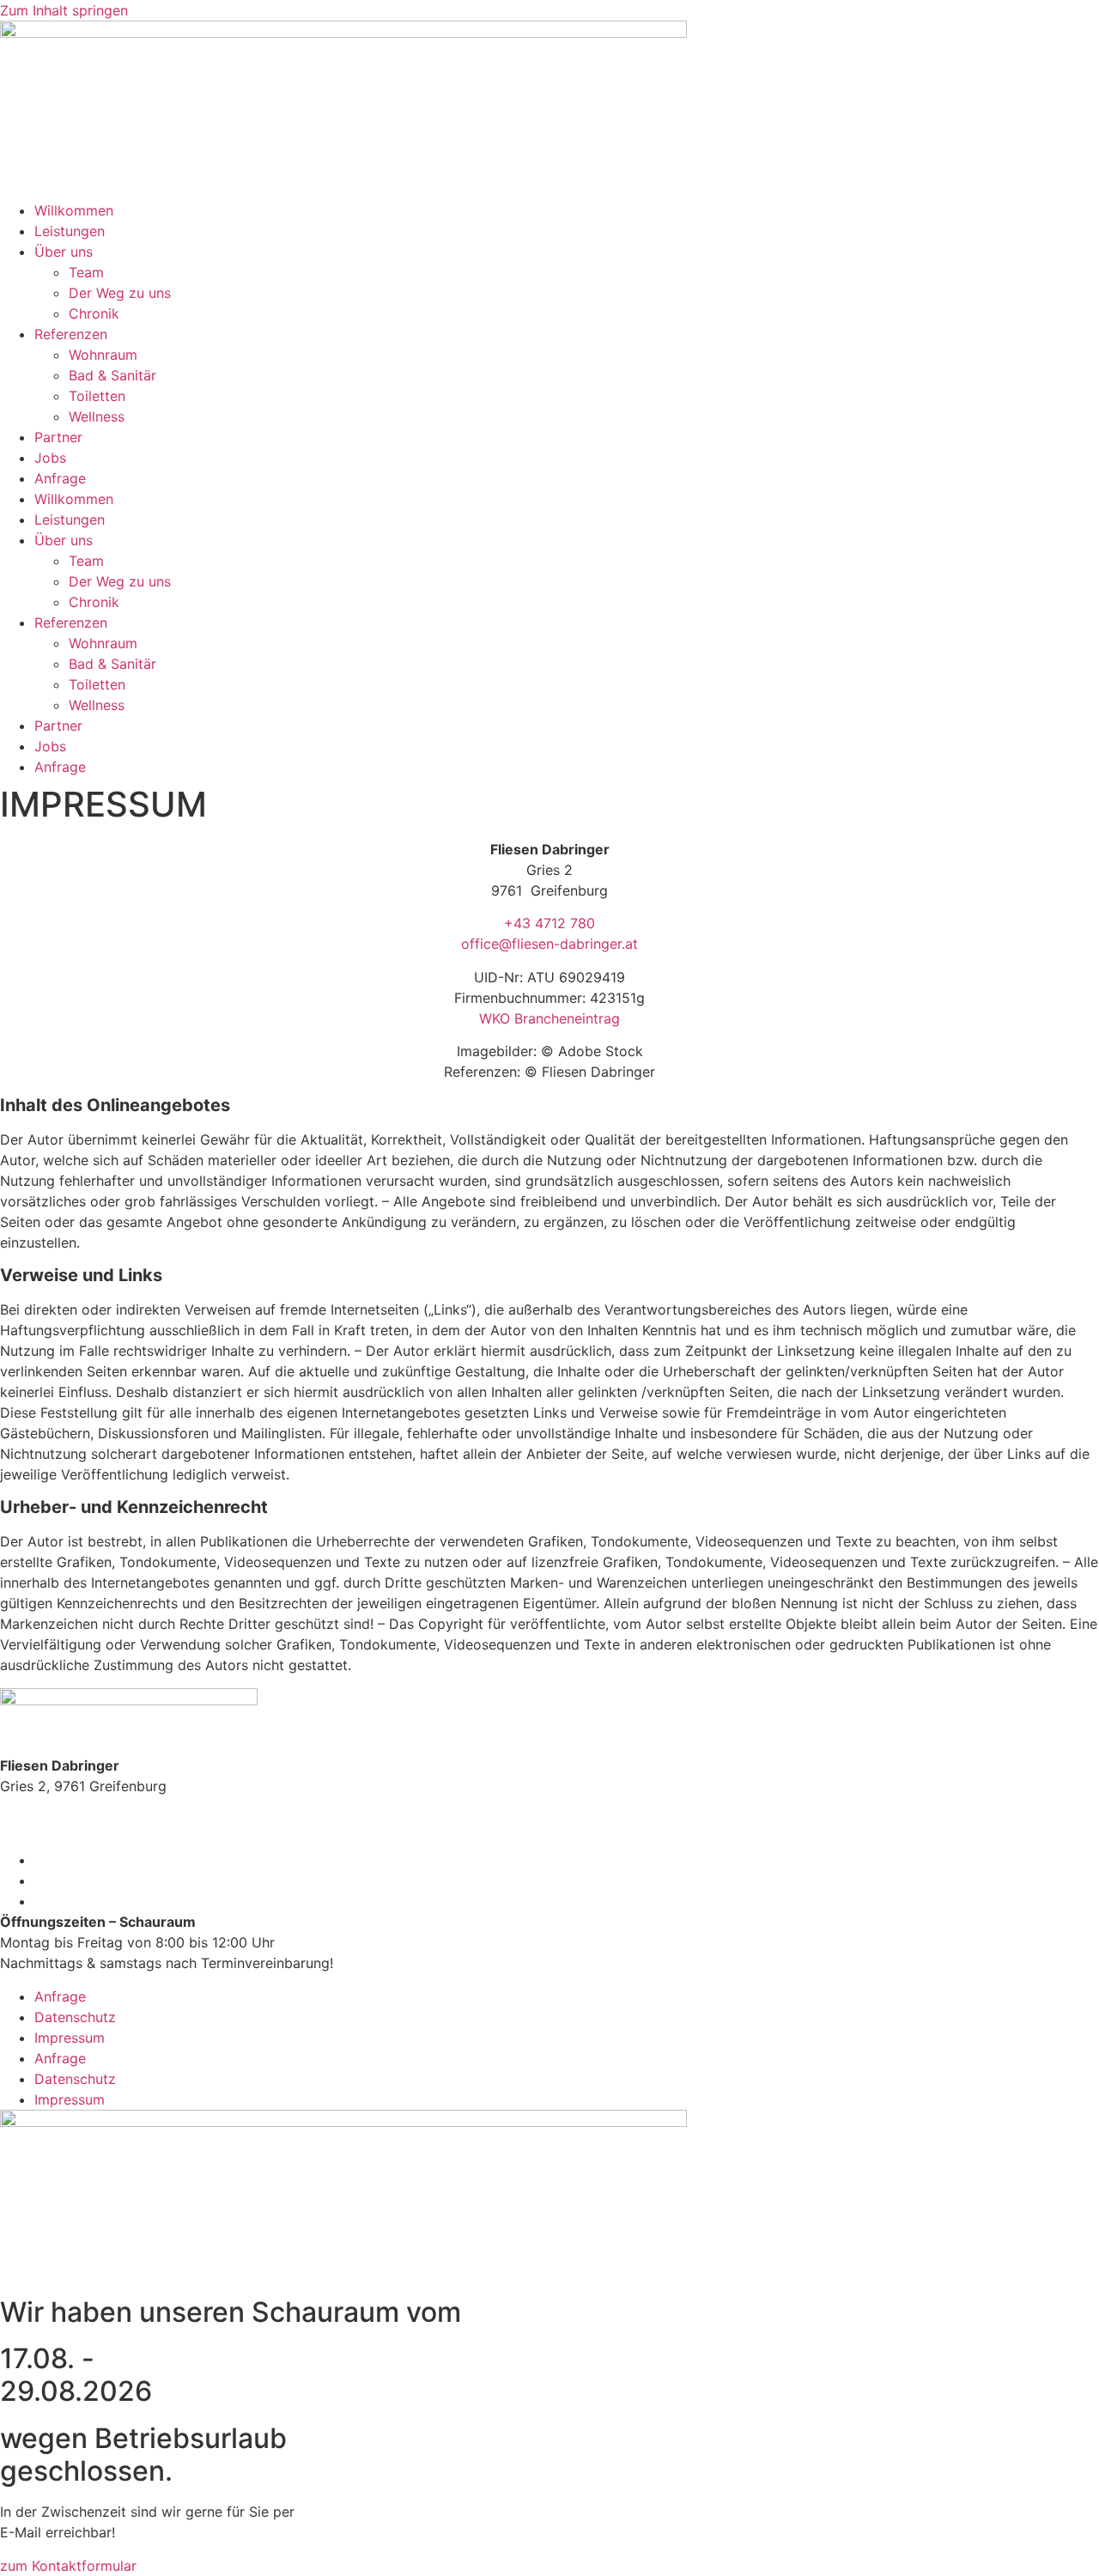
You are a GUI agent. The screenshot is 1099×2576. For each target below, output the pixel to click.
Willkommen (74, 210)
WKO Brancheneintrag (549, 1018)
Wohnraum (103, 355)
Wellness (97, 416)
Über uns (64, 252)
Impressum (70, 2038)
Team (86, 272)
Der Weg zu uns (120, 293)
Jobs (50, 458)
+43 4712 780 (549, 923)
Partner (58, 437)
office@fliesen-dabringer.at (549, 944)
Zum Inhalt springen (64, 10)
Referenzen (71, 334)
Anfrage (60, 478)
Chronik (94, 313)
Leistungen (70, 231)
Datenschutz (75, 2017)
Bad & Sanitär (112, 375)
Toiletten (97, 396)
